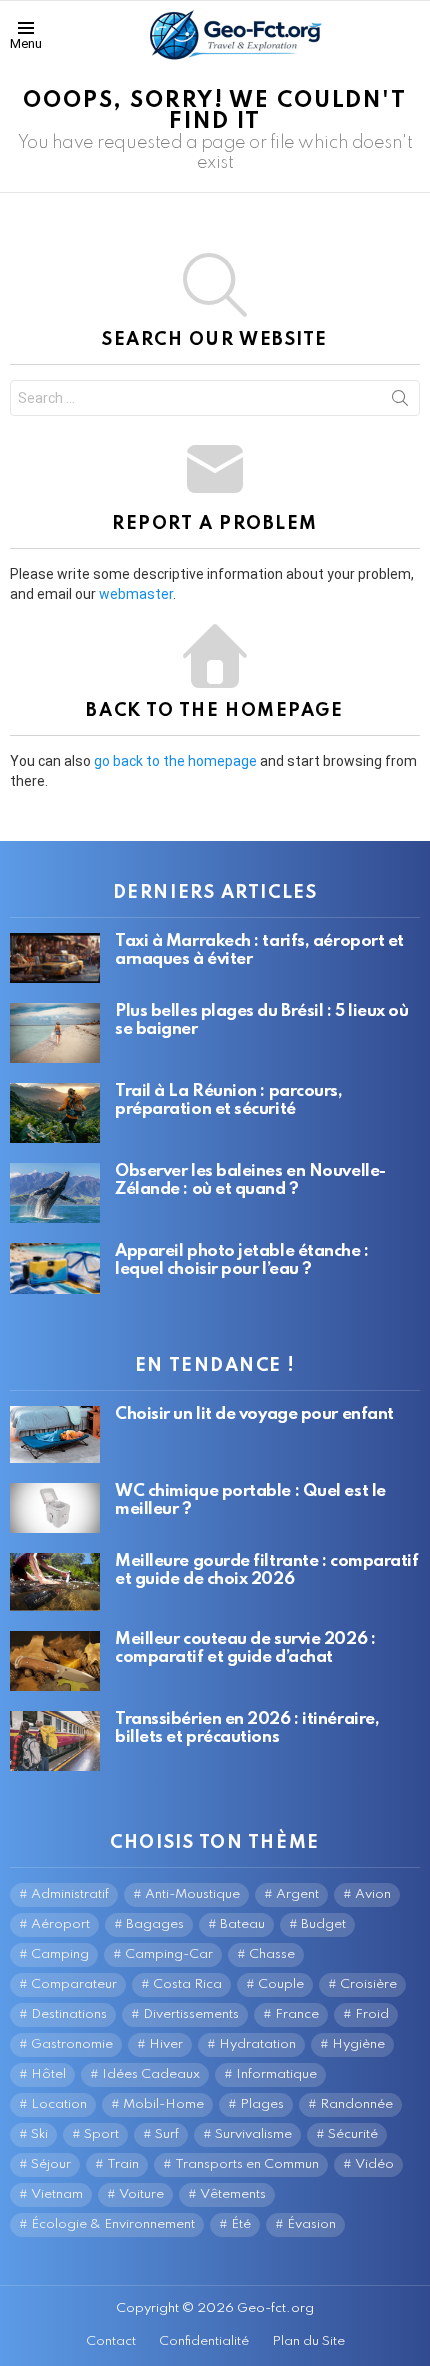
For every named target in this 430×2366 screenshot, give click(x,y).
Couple (281, 1984)
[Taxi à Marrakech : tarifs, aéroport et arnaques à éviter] (55, 958)
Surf (167, 2134)
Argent (297, 1894)
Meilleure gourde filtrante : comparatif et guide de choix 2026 (266, 1570)
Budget (323, 1924)
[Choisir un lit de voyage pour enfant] (55, 1434)
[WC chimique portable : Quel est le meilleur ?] (55, 1508)
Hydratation (257, 2044)
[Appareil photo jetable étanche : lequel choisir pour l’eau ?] (55, 1268)
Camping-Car (169, 1954)
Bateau (242, 1924)
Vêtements (233, 2194)
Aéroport (60, 1924)
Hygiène (358, 2044)
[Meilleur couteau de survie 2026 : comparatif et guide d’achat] (55, 1661)
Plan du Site (308, 2341)
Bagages (155, 1924)
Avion (373, 1894)
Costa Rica (187, 1984)
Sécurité (353, 2134)
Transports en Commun (247, 2164)
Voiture (141, 2194)
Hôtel (48, 2074)
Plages (262, 2104)
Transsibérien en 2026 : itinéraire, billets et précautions (247, 1728)
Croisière (368, 1984)
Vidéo (374, 2164)
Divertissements (191, 2014)
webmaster (136, 594)
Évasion (311, 2224)
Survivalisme (253, 2134)
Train (123, 2164)
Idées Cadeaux (151, 2074)
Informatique (276, 2074)
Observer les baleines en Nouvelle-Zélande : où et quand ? (250, 1180)
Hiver (166, 2044)
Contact (111, 2341)
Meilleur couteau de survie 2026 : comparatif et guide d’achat (245, 1648)
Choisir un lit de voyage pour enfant (254, 1414)
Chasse (272, 1954)
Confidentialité (204, 2341)
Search (400, 402)
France (297, 2014)
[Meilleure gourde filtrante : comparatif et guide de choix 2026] (55, 1582)
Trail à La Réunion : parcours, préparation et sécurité (229, 1100)
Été (241, 2224)
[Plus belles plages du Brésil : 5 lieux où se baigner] (55, 1033)
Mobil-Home (163, 2104)
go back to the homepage (175, 761)
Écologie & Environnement (113, 2224)
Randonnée (356, 2104)
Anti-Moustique (192, 1894)
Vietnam (57, 2194)
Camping (60, 1954)
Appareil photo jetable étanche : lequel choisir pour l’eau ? (242, 1260)
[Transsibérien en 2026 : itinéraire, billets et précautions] (55, 1741)
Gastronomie (72, 2044)
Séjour (51, 2164)
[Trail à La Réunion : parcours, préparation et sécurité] (55, 1113)
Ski (39, 2134)
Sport (101, 2134)
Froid (372, 2014)
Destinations (69, 2014)
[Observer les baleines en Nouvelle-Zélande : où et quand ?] (55, 1193)
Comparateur (74, 1984)
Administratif (70, 1894)
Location (59, 2104)
